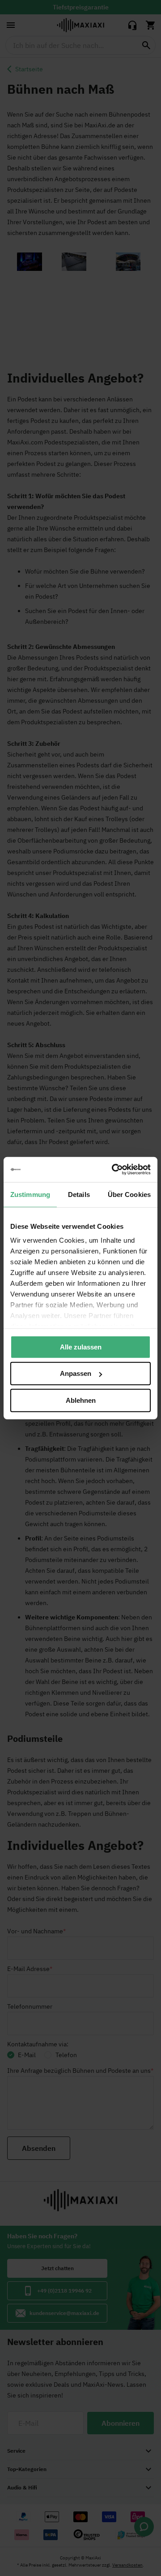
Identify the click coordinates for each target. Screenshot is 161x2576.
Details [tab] (79, 1194)
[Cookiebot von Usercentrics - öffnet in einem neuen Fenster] (114, 1170)
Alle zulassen (81, 1347)
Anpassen (76, 1373)
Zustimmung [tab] (30, 1194)
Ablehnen (81, 1400)
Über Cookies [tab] (129, 1194)
